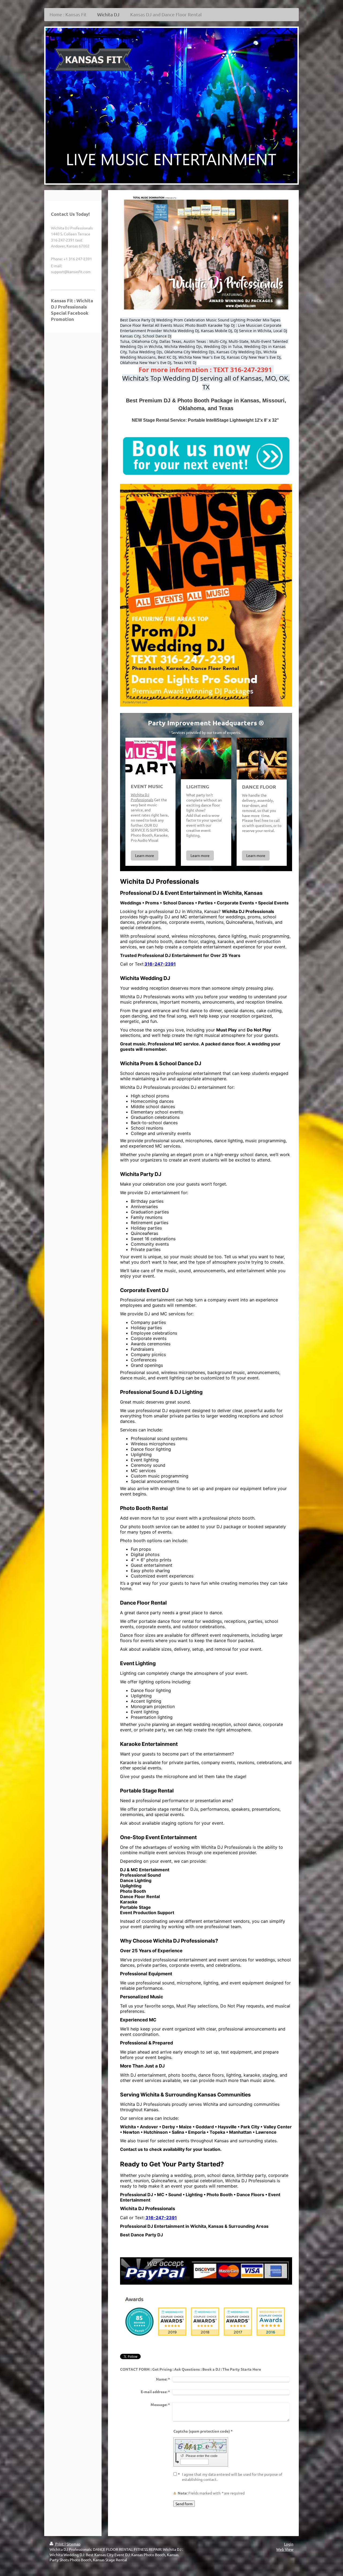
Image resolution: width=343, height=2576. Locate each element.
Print (59, 2544)
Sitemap (73, 2544)
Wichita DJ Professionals (142, 797)
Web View (285, 2549)
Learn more (145, 855)
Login (289, 2544)
